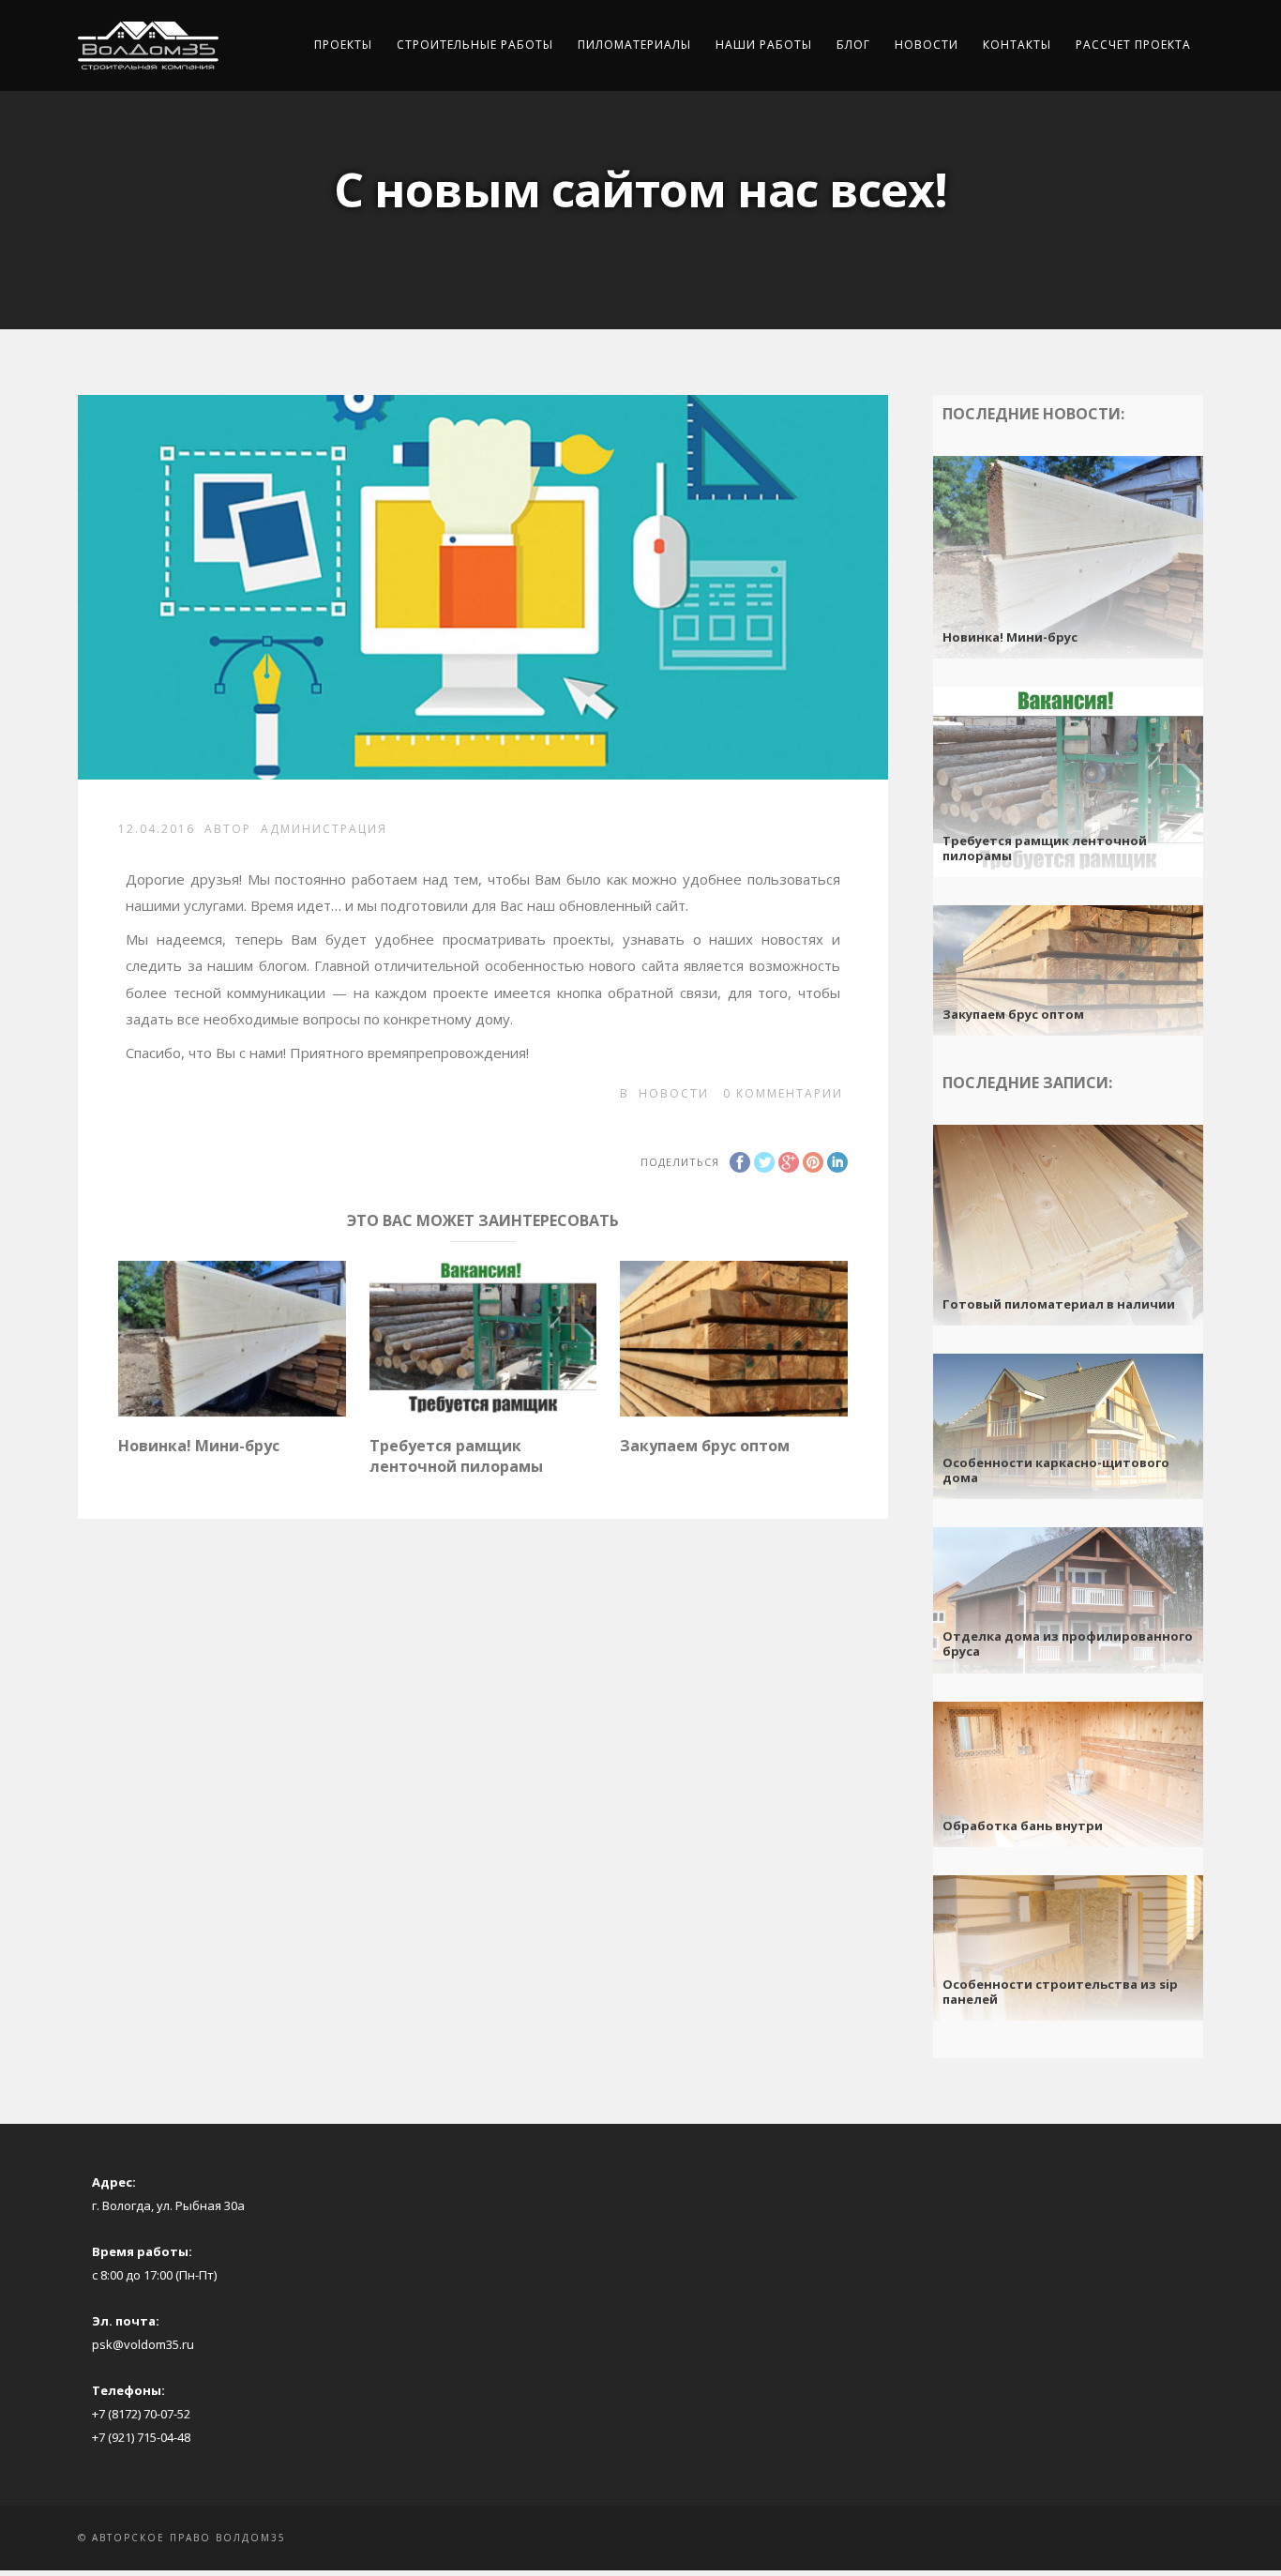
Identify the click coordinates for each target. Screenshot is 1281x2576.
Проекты (343, 45)
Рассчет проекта (1133, 45)
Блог (853, 45)
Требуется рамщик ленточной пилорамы (456, 1456)
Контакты (1017, 45)
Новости (927, 45)
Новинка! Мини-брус (199, 1446)
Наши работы (764, 45)
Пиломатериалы (634, 45)
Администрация (324, 829)
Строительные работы (475, 45)
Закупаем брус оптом (705, 1446)
